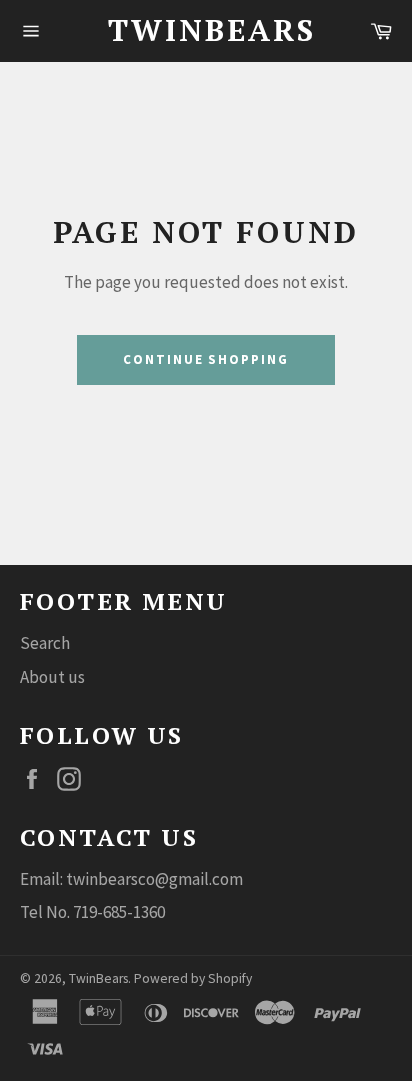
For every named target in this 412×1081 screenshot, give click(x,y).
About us (52, 677)
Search (45, 643)
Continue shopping (206, 359)
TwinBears (206, 30)
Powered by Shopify (193, 978)
